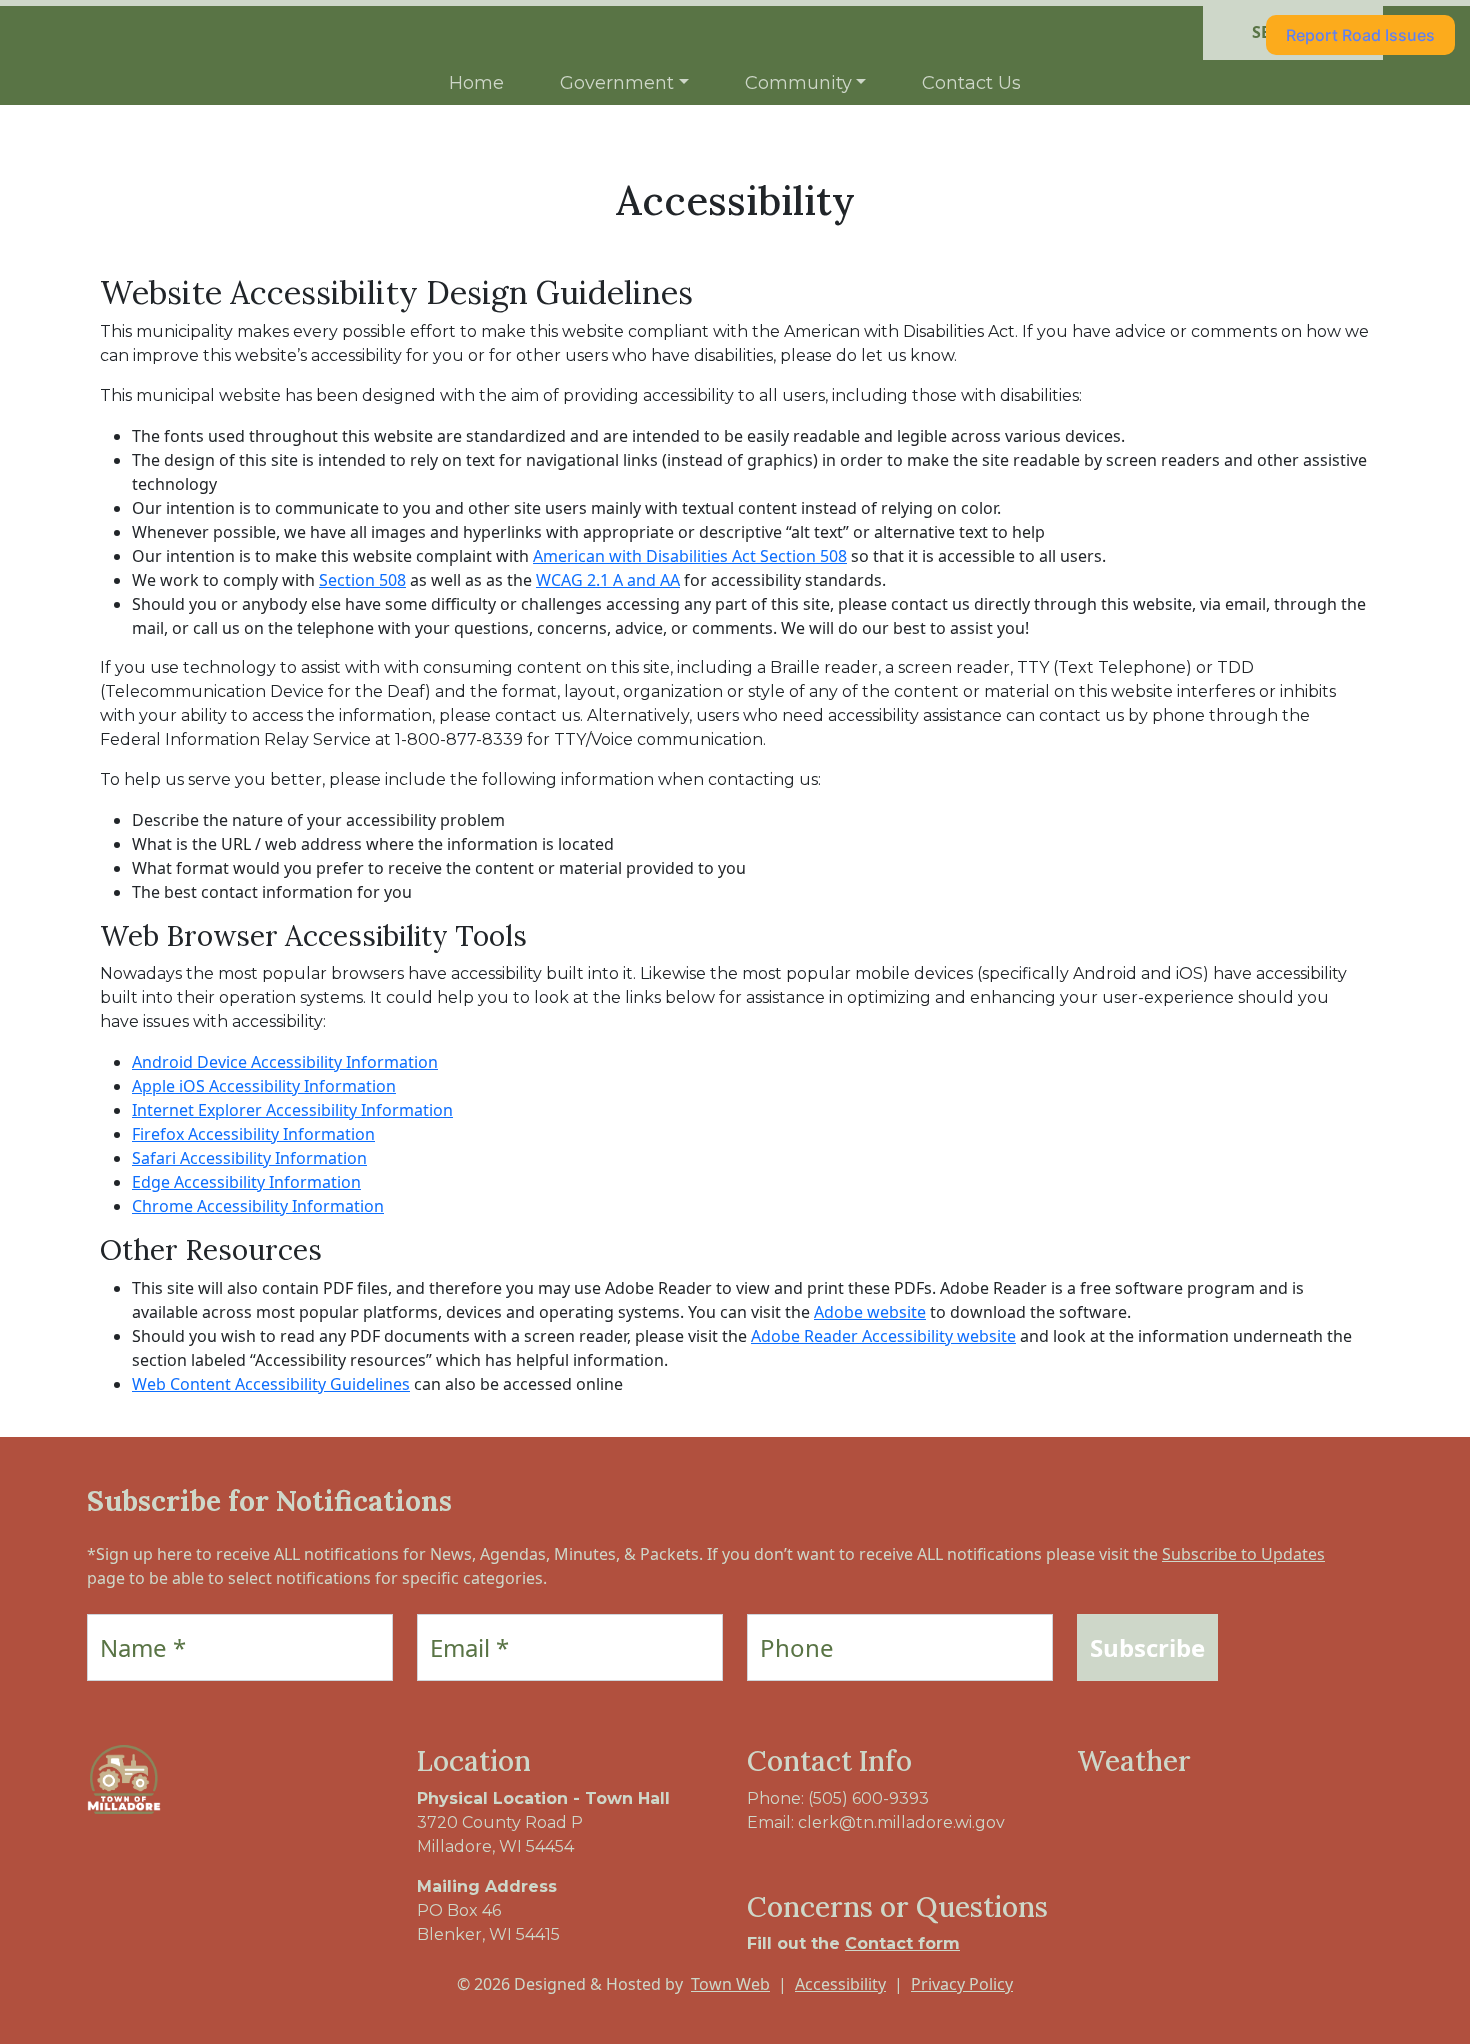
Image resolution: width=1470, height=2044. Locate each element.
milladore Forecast (1182, 1839)
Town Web (730, 1984)
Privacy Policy (962, 1984)
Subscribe (1147, 1647)
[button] (624, 83)
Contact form (902, 1943)
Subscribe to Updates (1243, 1554)
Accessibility (840, 1984)
